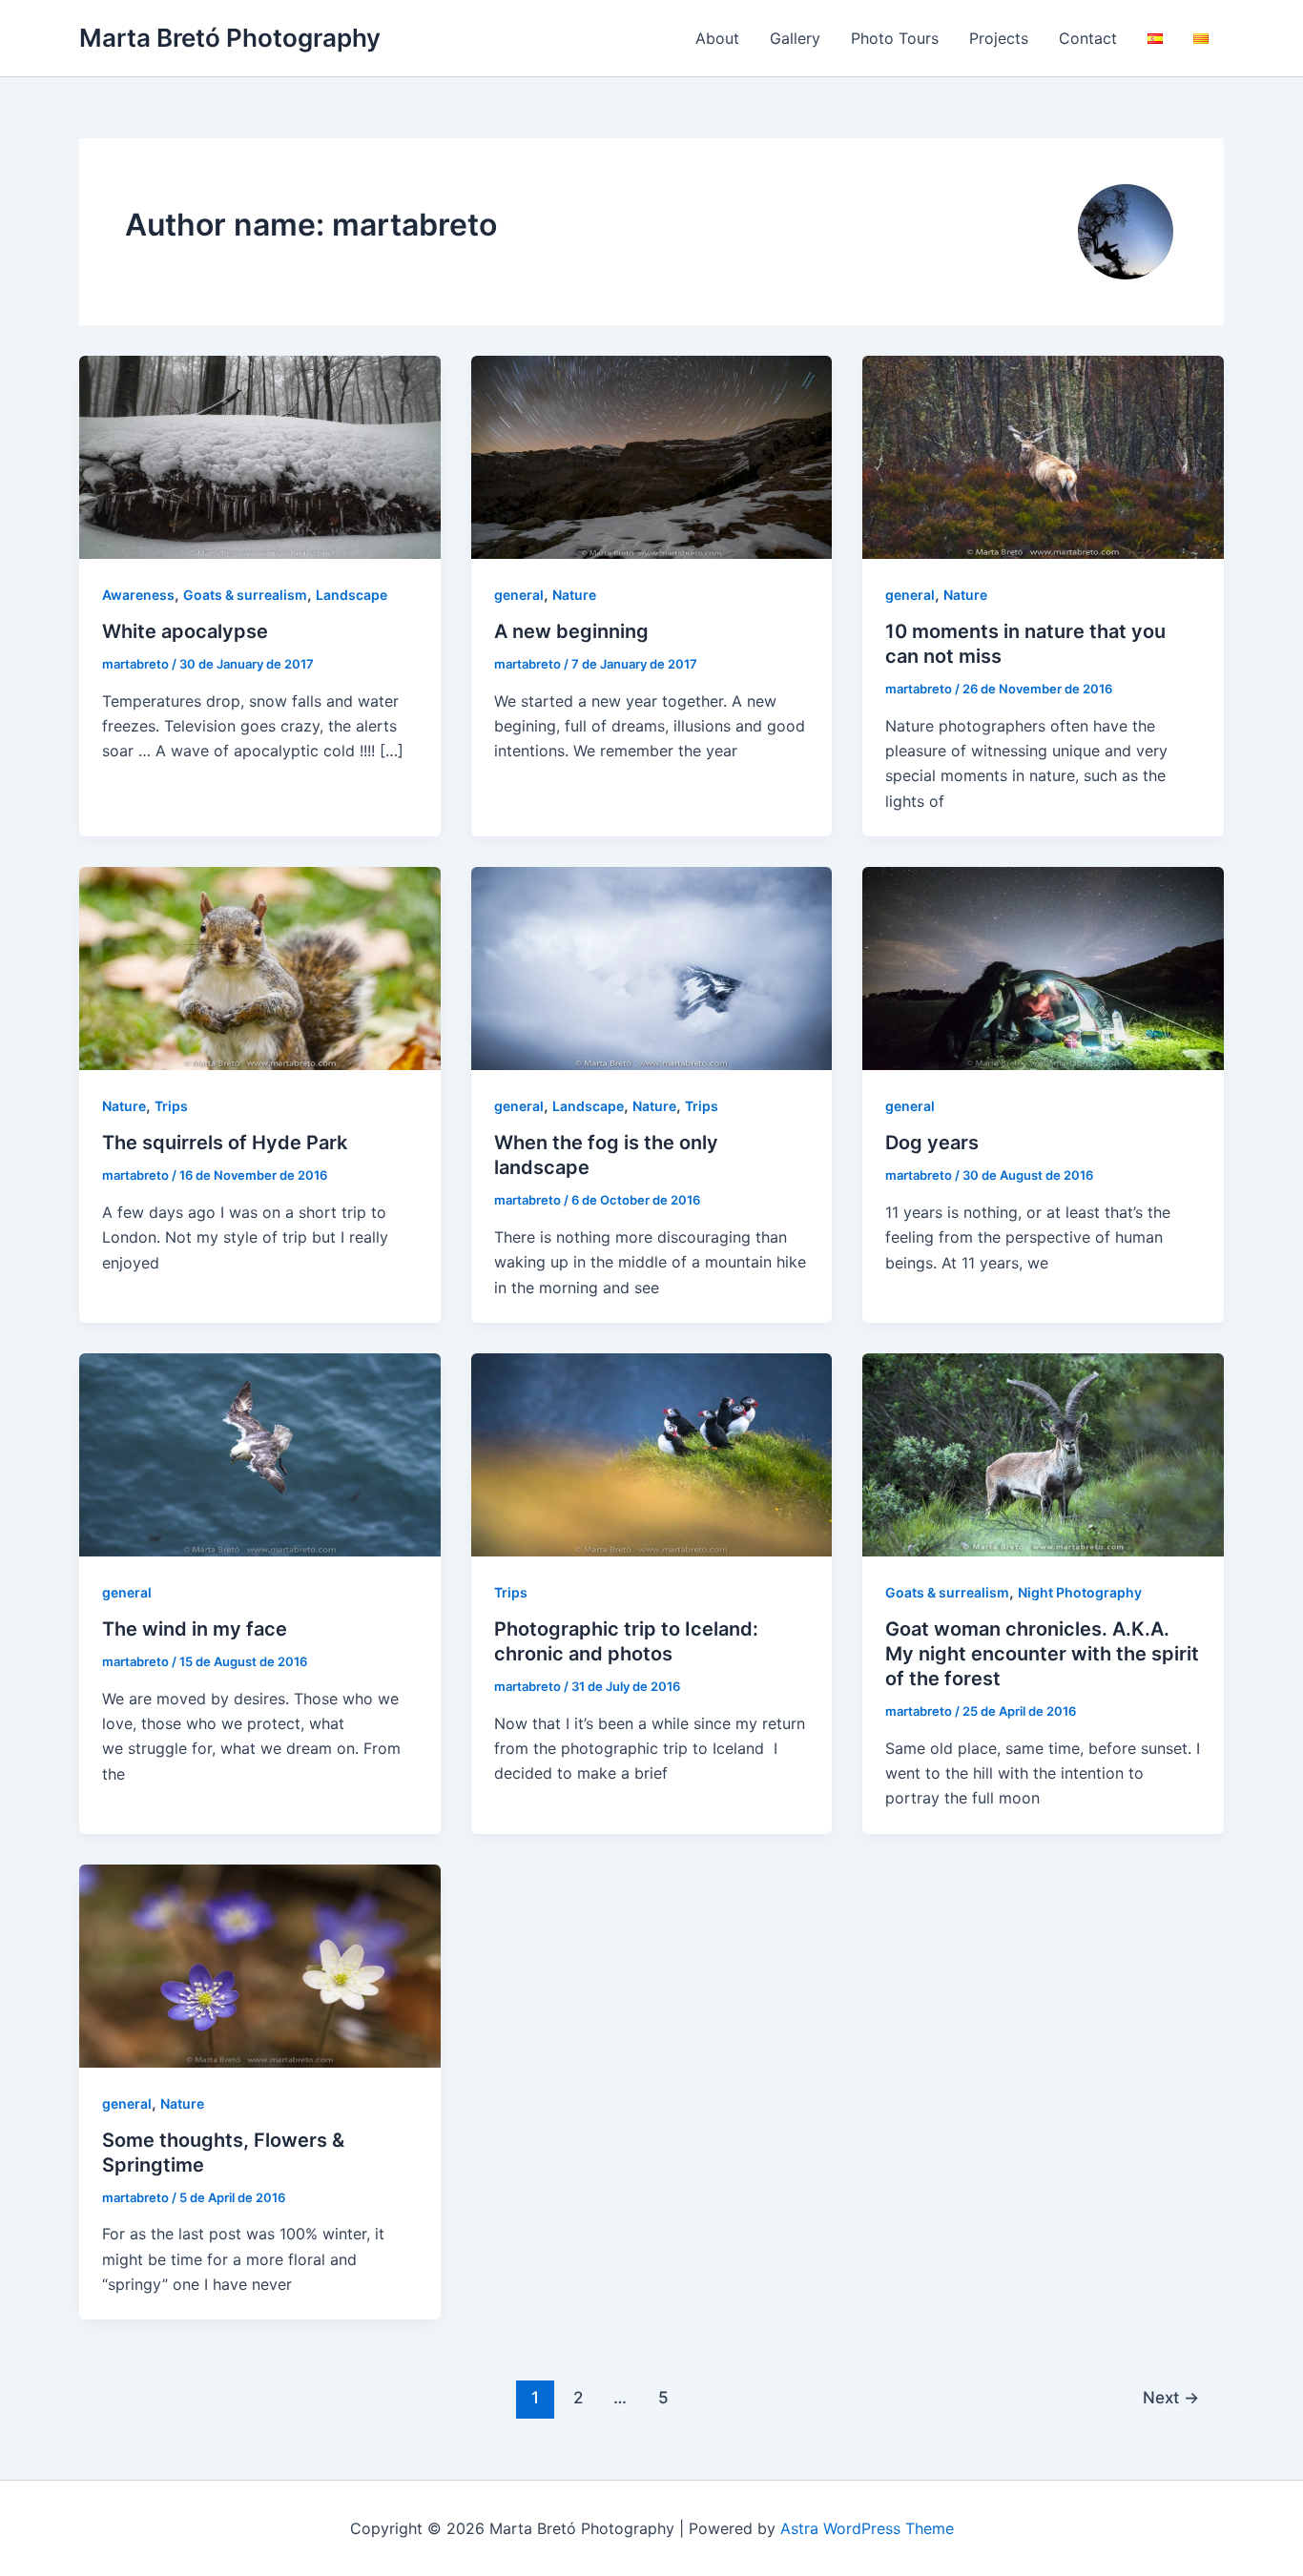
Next (1171, 2397)
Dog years (932, 1143)
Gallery (795, 38)
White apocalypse (185, 631)
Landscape (352, 595)
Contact (1088, 38)
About (717, 38)
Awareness (138, 595)
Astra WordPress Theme (867, 2528)
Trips (171, 1106)
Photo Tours (895, 38)
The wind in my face (195, 1629)
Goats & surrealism (245, 595)
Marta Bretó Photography (230, 38)
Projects (999, 38)
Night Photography (1080, 1592)
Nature (574, 595)
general (519, 595)
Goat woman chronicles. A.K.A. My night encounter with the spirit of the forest (1042, 1654)
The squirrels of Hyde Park (225, 1143)
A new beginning (571, 631)
